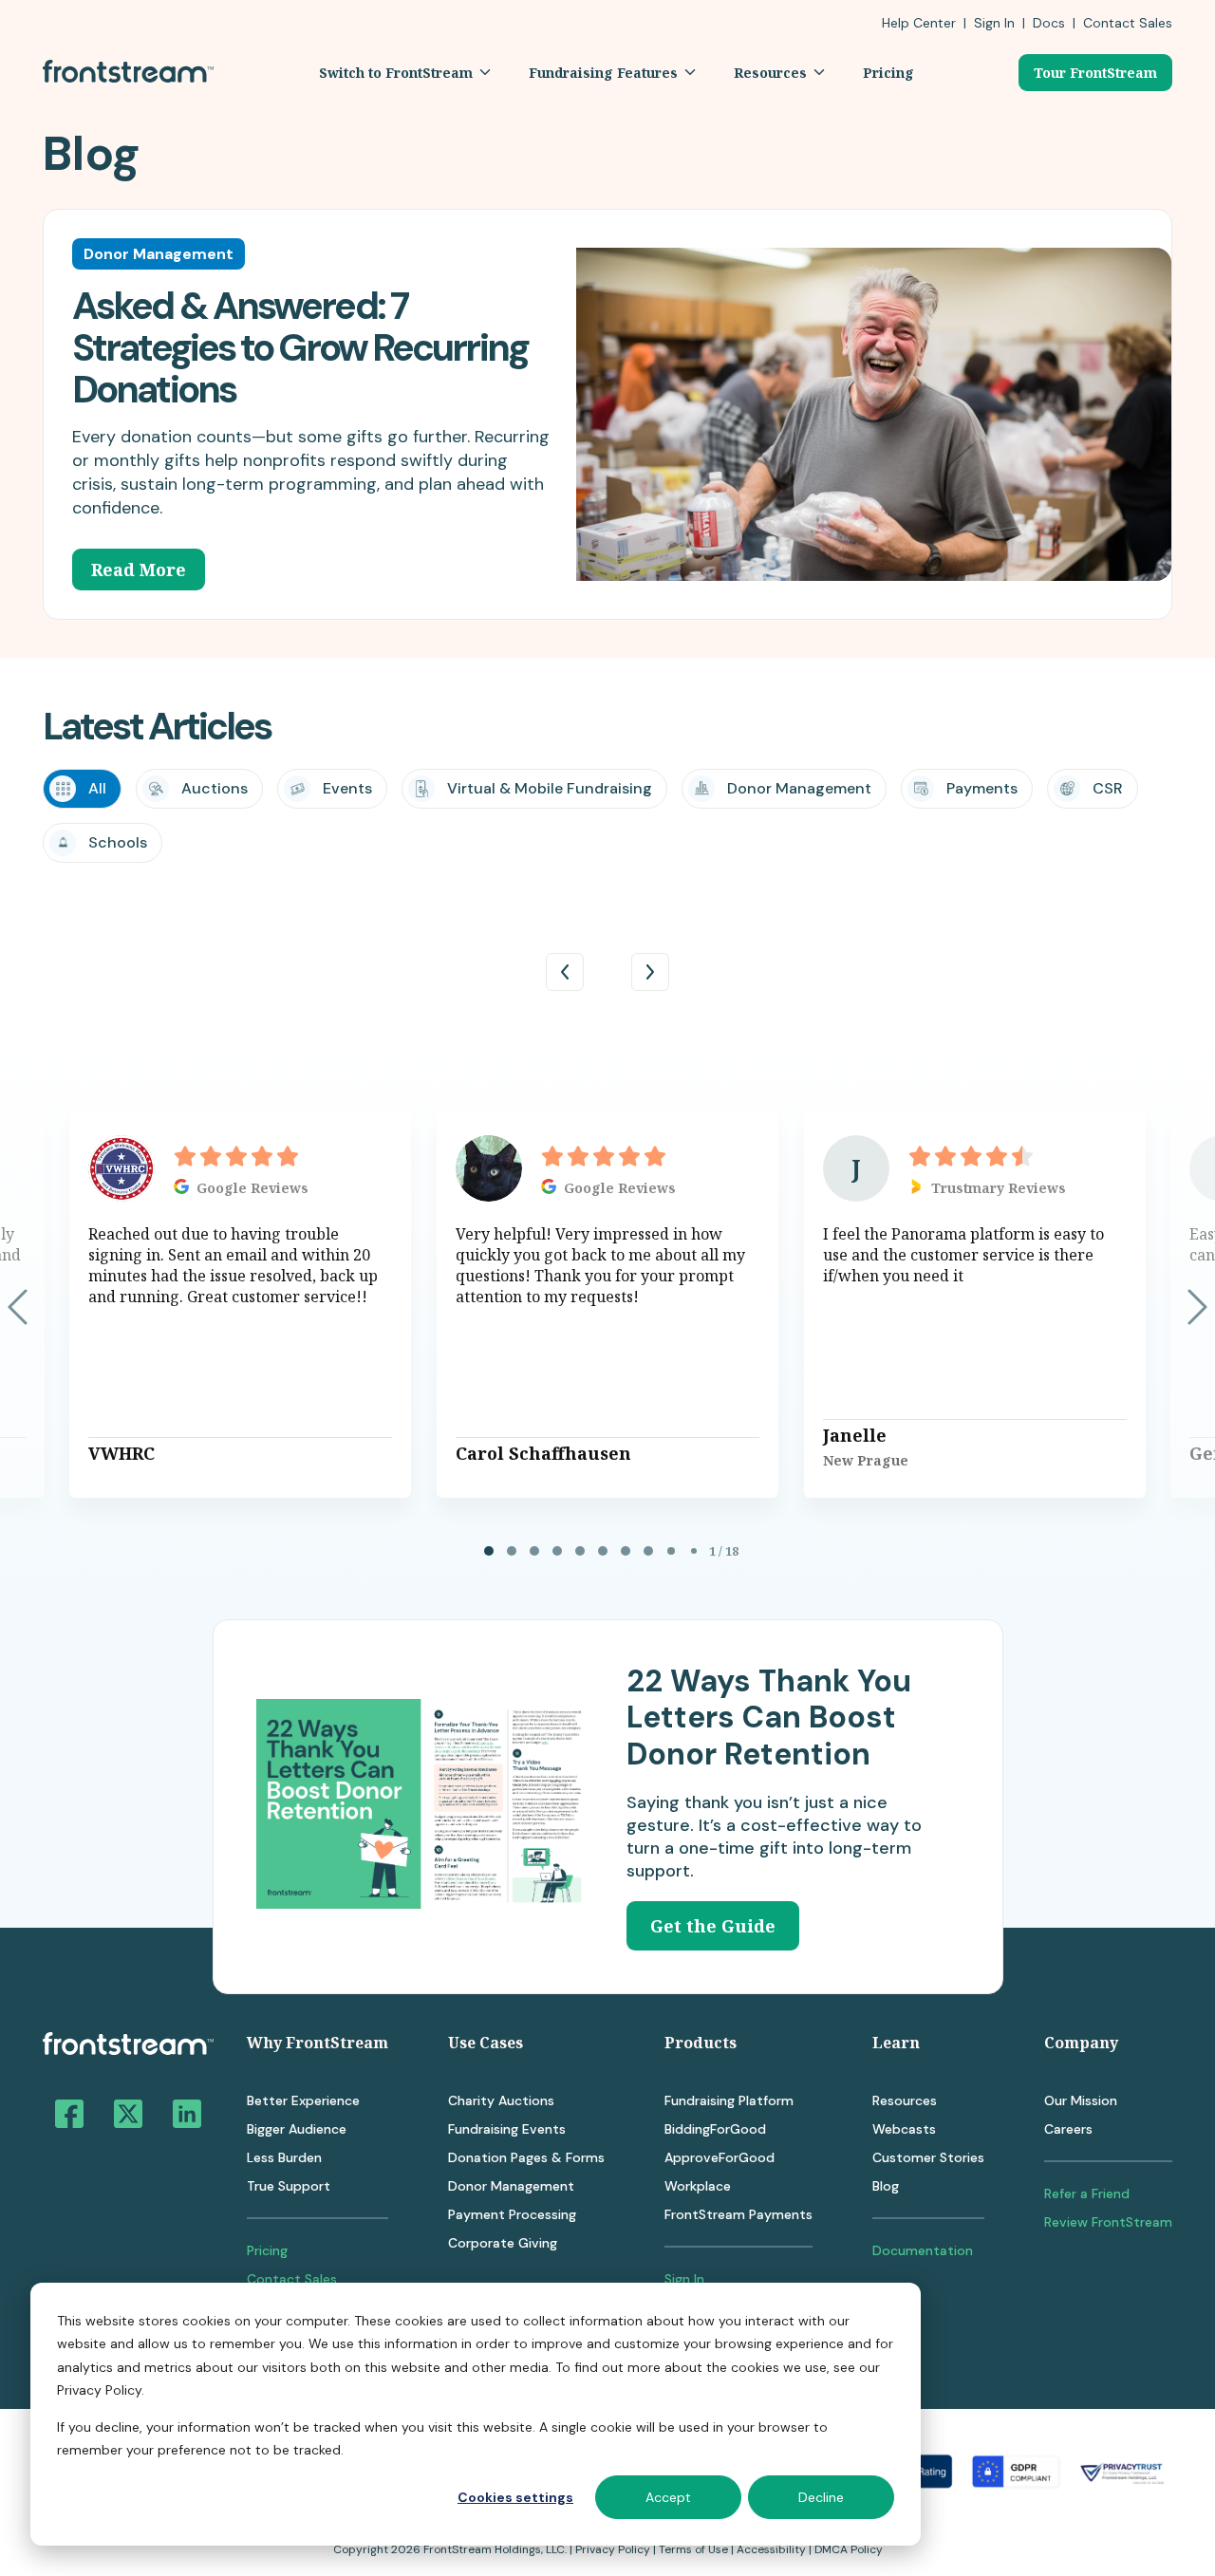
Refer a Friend (1087, 2193)
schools (118, 842)
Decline (821, 2497)
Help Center (919, 23)
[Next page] (1197, 1307)
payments (982, 788)
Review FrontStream (1108, 2222)
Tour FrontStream (1095, 73)
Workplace (698, 2186)
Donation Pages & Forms (526, 2157)
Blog (886, 2186)
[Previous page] (18, 1307)
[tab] (489, 1551)
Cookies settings (515, 2497)
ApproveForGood (720, 2157)
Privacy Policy (613, 2549)
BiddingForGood (715, 2129)
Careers (1068, 2129)
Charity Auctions (501, 2100)
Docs (1049, 23)
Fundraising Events (507, 2129)
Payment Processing (512, 2214)
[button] (405, 73)
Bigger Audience (297, 2129)
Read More (139, 569)
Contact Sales (292, 2279)
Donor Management (511, 2186)
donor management (799, 788)
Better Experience (303, 2100)
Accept (668, 2497)
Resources (905, 2100)
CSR (1108, 788)
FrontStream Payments (738, 2214)
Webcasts (904, 2129)
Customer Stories (928, 2157)
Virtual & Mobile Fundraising (550, 788)
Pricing (267, 2250)
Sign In (994, 23)
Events (347, 788)
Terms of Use (693, 2549)
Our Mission (1081, 2100)
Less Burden (284, 2157)
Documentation (923, 2250)
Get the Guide (713, 1926)
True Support (289, 2186)
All (97, 788)
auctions (215, 788)
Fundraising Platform (729, 2100)
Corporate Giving (503, 2243)
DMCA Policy (849, 2549)
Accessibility (771, 2549)
